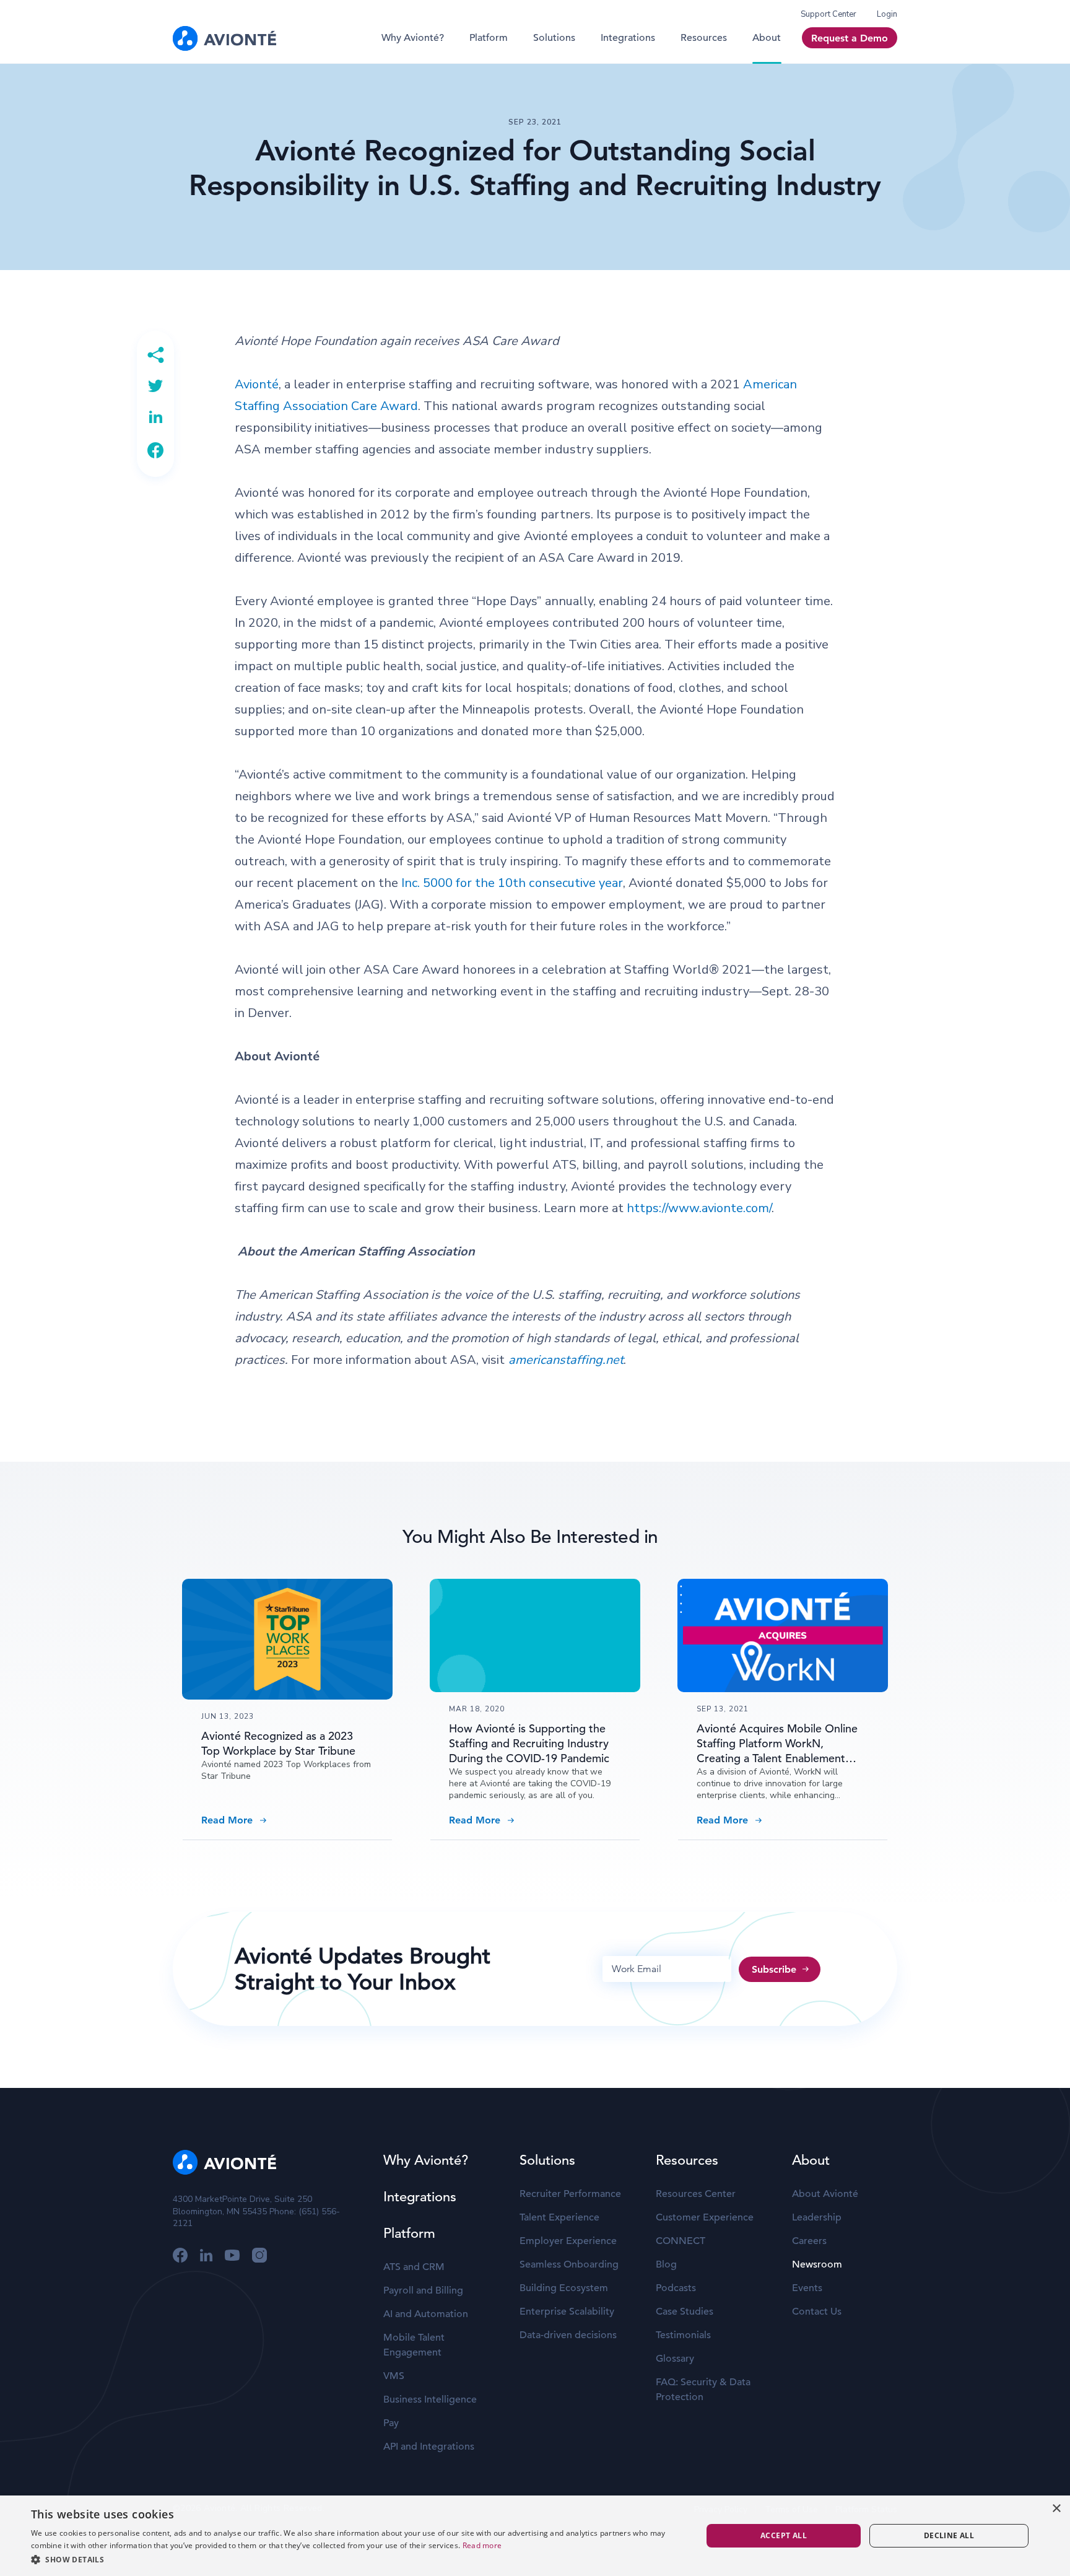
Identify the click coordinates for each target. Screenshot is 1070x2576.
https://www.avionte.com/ (699, 1208)
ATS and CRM (414, 2267)
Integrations (628, 38)
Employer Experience (568, 2241)
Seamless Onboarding (569, 2264)
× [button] (1056, 2509)
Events (807, 2288)
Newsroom (817, 2264)
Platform (489, 38)
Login (887, 14)
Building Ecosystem (564, 2288)
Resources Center (696, 2194)
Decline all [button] (949, 2535)
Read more (482, 2545)
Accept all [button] (784, 2535)
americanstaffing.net (566, 1360)
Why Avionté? (413, 38)
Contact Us (817, 2312)
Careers (809, 2241)
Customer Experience (705, 2217)
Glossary (675, 2359)
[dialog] (535, 2536)
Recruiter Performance (570, 2194)
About (767, 38)
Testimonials (683, 2335)
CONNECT (681, 2241)
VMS (394, 2376)
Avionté (257, 384)
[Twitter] (155, 386)
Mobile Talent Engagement (414, 2345)
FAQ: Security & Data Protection (703, 2390)
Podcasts (676, 2288)
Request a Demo (850, 38)
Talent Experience (559, 2217)
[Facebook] (155, 450)
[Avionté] (224, 38)
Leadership (817, 2217)
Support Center (829, 14)
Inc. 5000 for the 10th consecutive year (512, 883)
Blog (666, 2264)
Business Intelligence (430, 2399)
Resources (704, 38)
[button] (357, 2559)
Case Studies (685, 2312)
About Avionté (825, 2194)
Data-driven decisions (568, 2335)
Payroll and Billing (423, 2290)
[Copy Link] (155, 355)
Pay (391, 2423)
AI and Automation (426, 2314)
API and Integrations (429, 2447)
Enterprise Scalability (567, 2312)
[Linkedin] (155, 417)
